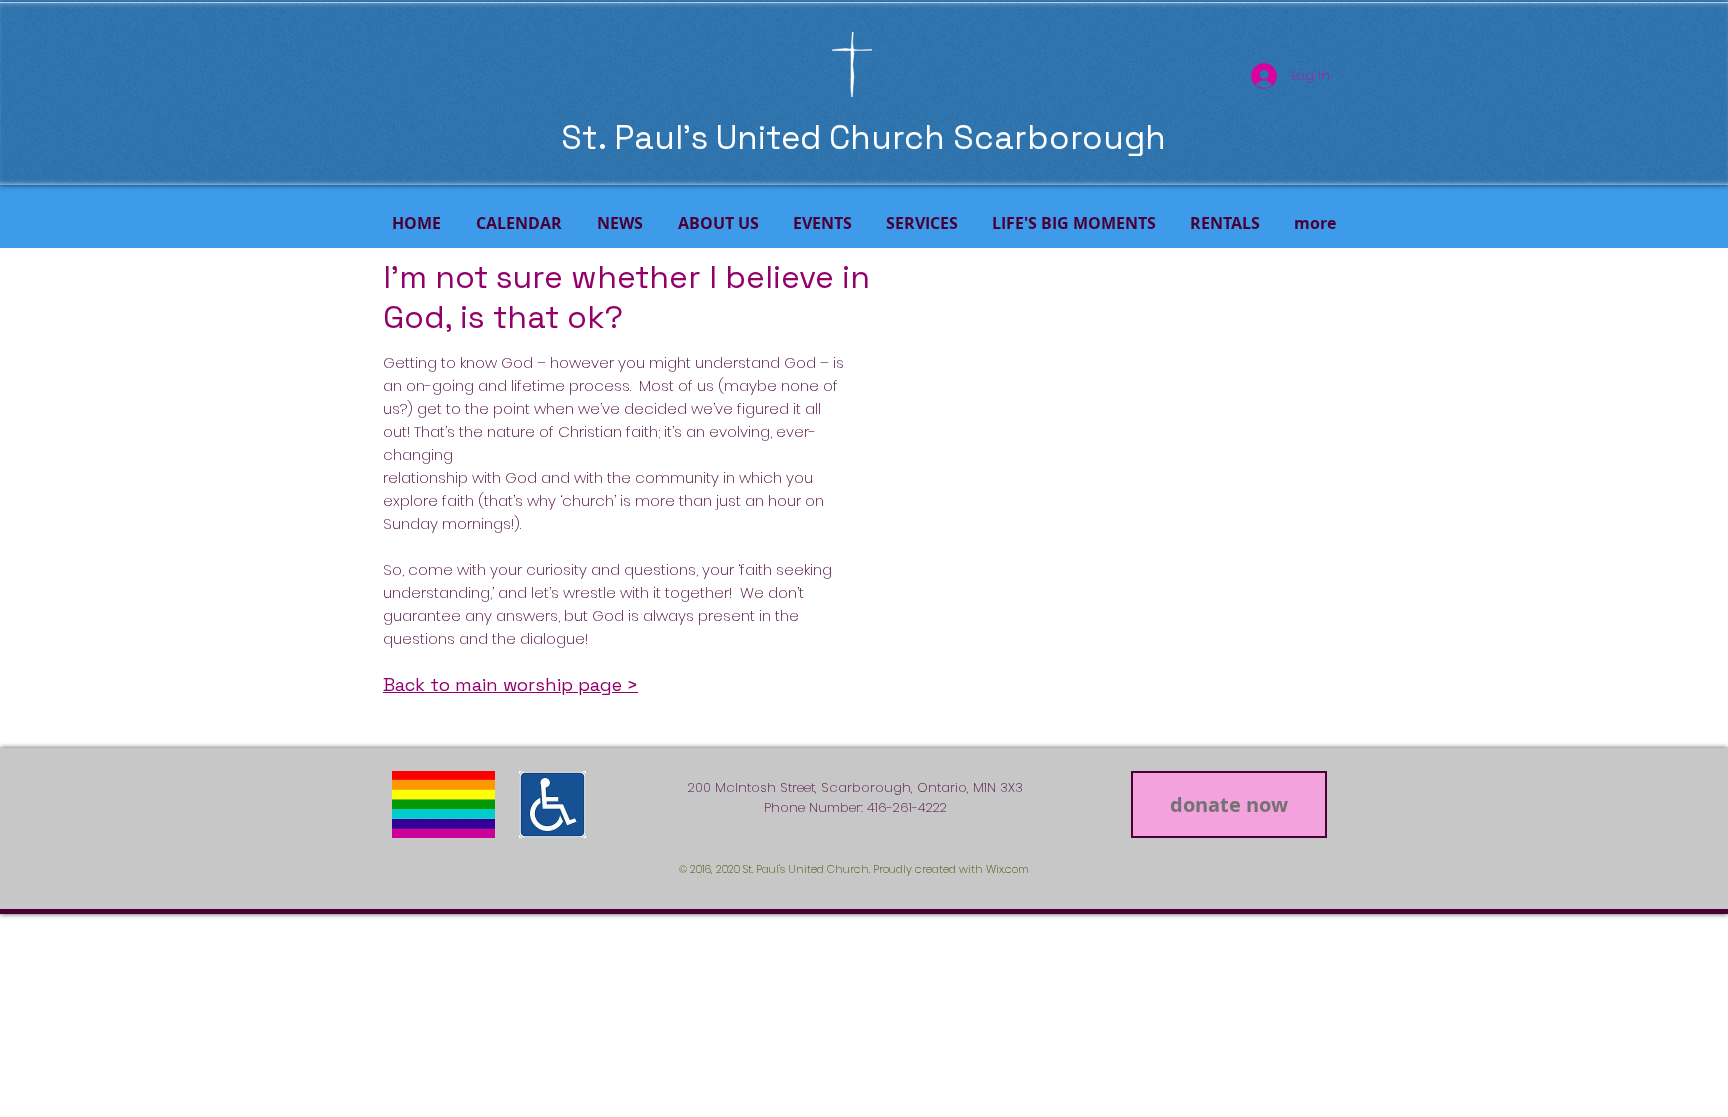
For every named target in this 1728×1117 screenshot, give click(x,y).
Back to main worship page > (510, 684)
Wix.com (1007, 869)
